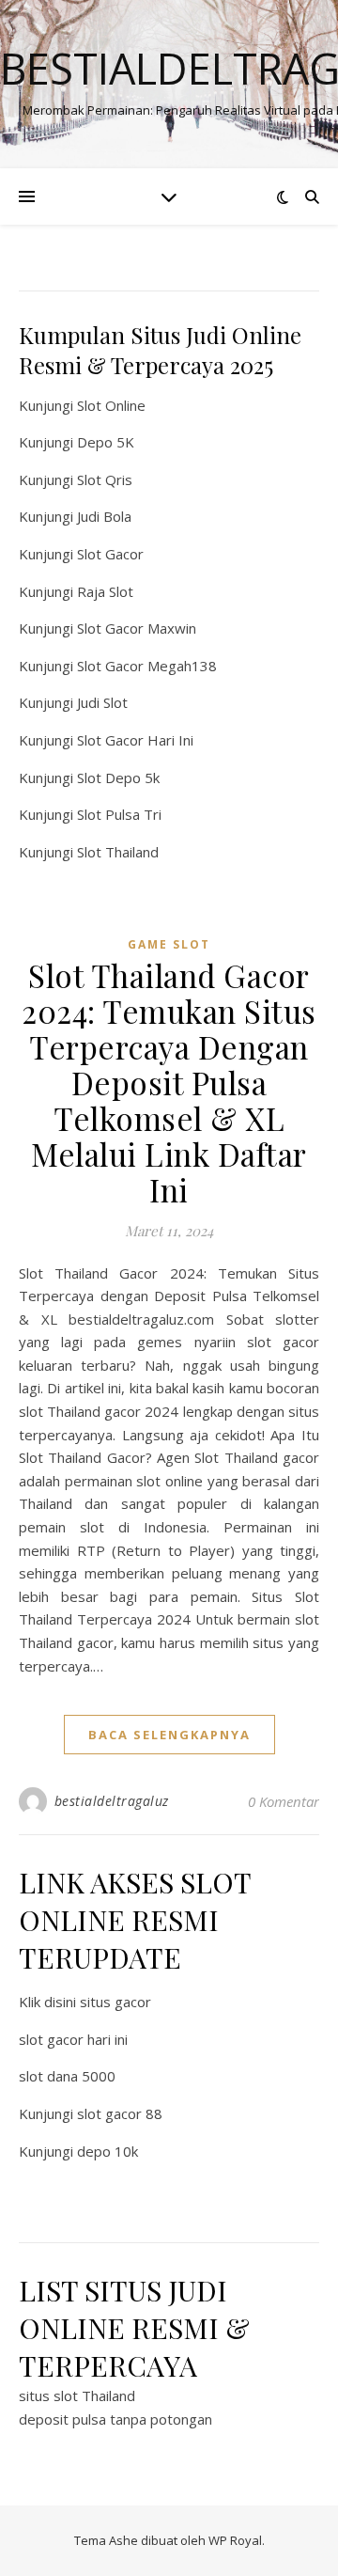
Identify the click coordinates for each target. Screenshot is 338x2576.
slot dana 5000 (67, 2076)
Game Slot (169, 944)
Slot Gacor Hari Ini (135, 740)
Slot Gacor (110, 554)
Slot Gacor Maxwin (137, 628)
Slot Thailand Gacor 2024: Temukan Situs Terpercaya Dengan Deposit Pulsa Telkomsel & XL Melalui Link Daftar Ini (169, 1082)
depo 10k (108, 2151)
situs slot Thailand (77, 2395)
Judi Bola (104, 516)
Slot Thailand (118, 852)
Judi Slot (102, 702)
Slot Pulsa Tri (119, 814)
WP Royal (235, 2540)
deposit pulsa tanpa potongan (115, 2419)
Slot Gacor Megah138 (147, 666)
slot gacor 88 (120, 2113)
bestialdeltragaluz (112, 1801)
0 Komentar (284, 1801)
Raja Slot (105, 591)
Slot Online (111, 405)
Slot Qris (105, 479)
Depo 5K (106, 442)
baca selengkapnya (169, 1735)
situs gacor (115, 2002)
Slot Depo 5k (118, 778)
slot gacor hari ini (73, 2039)
